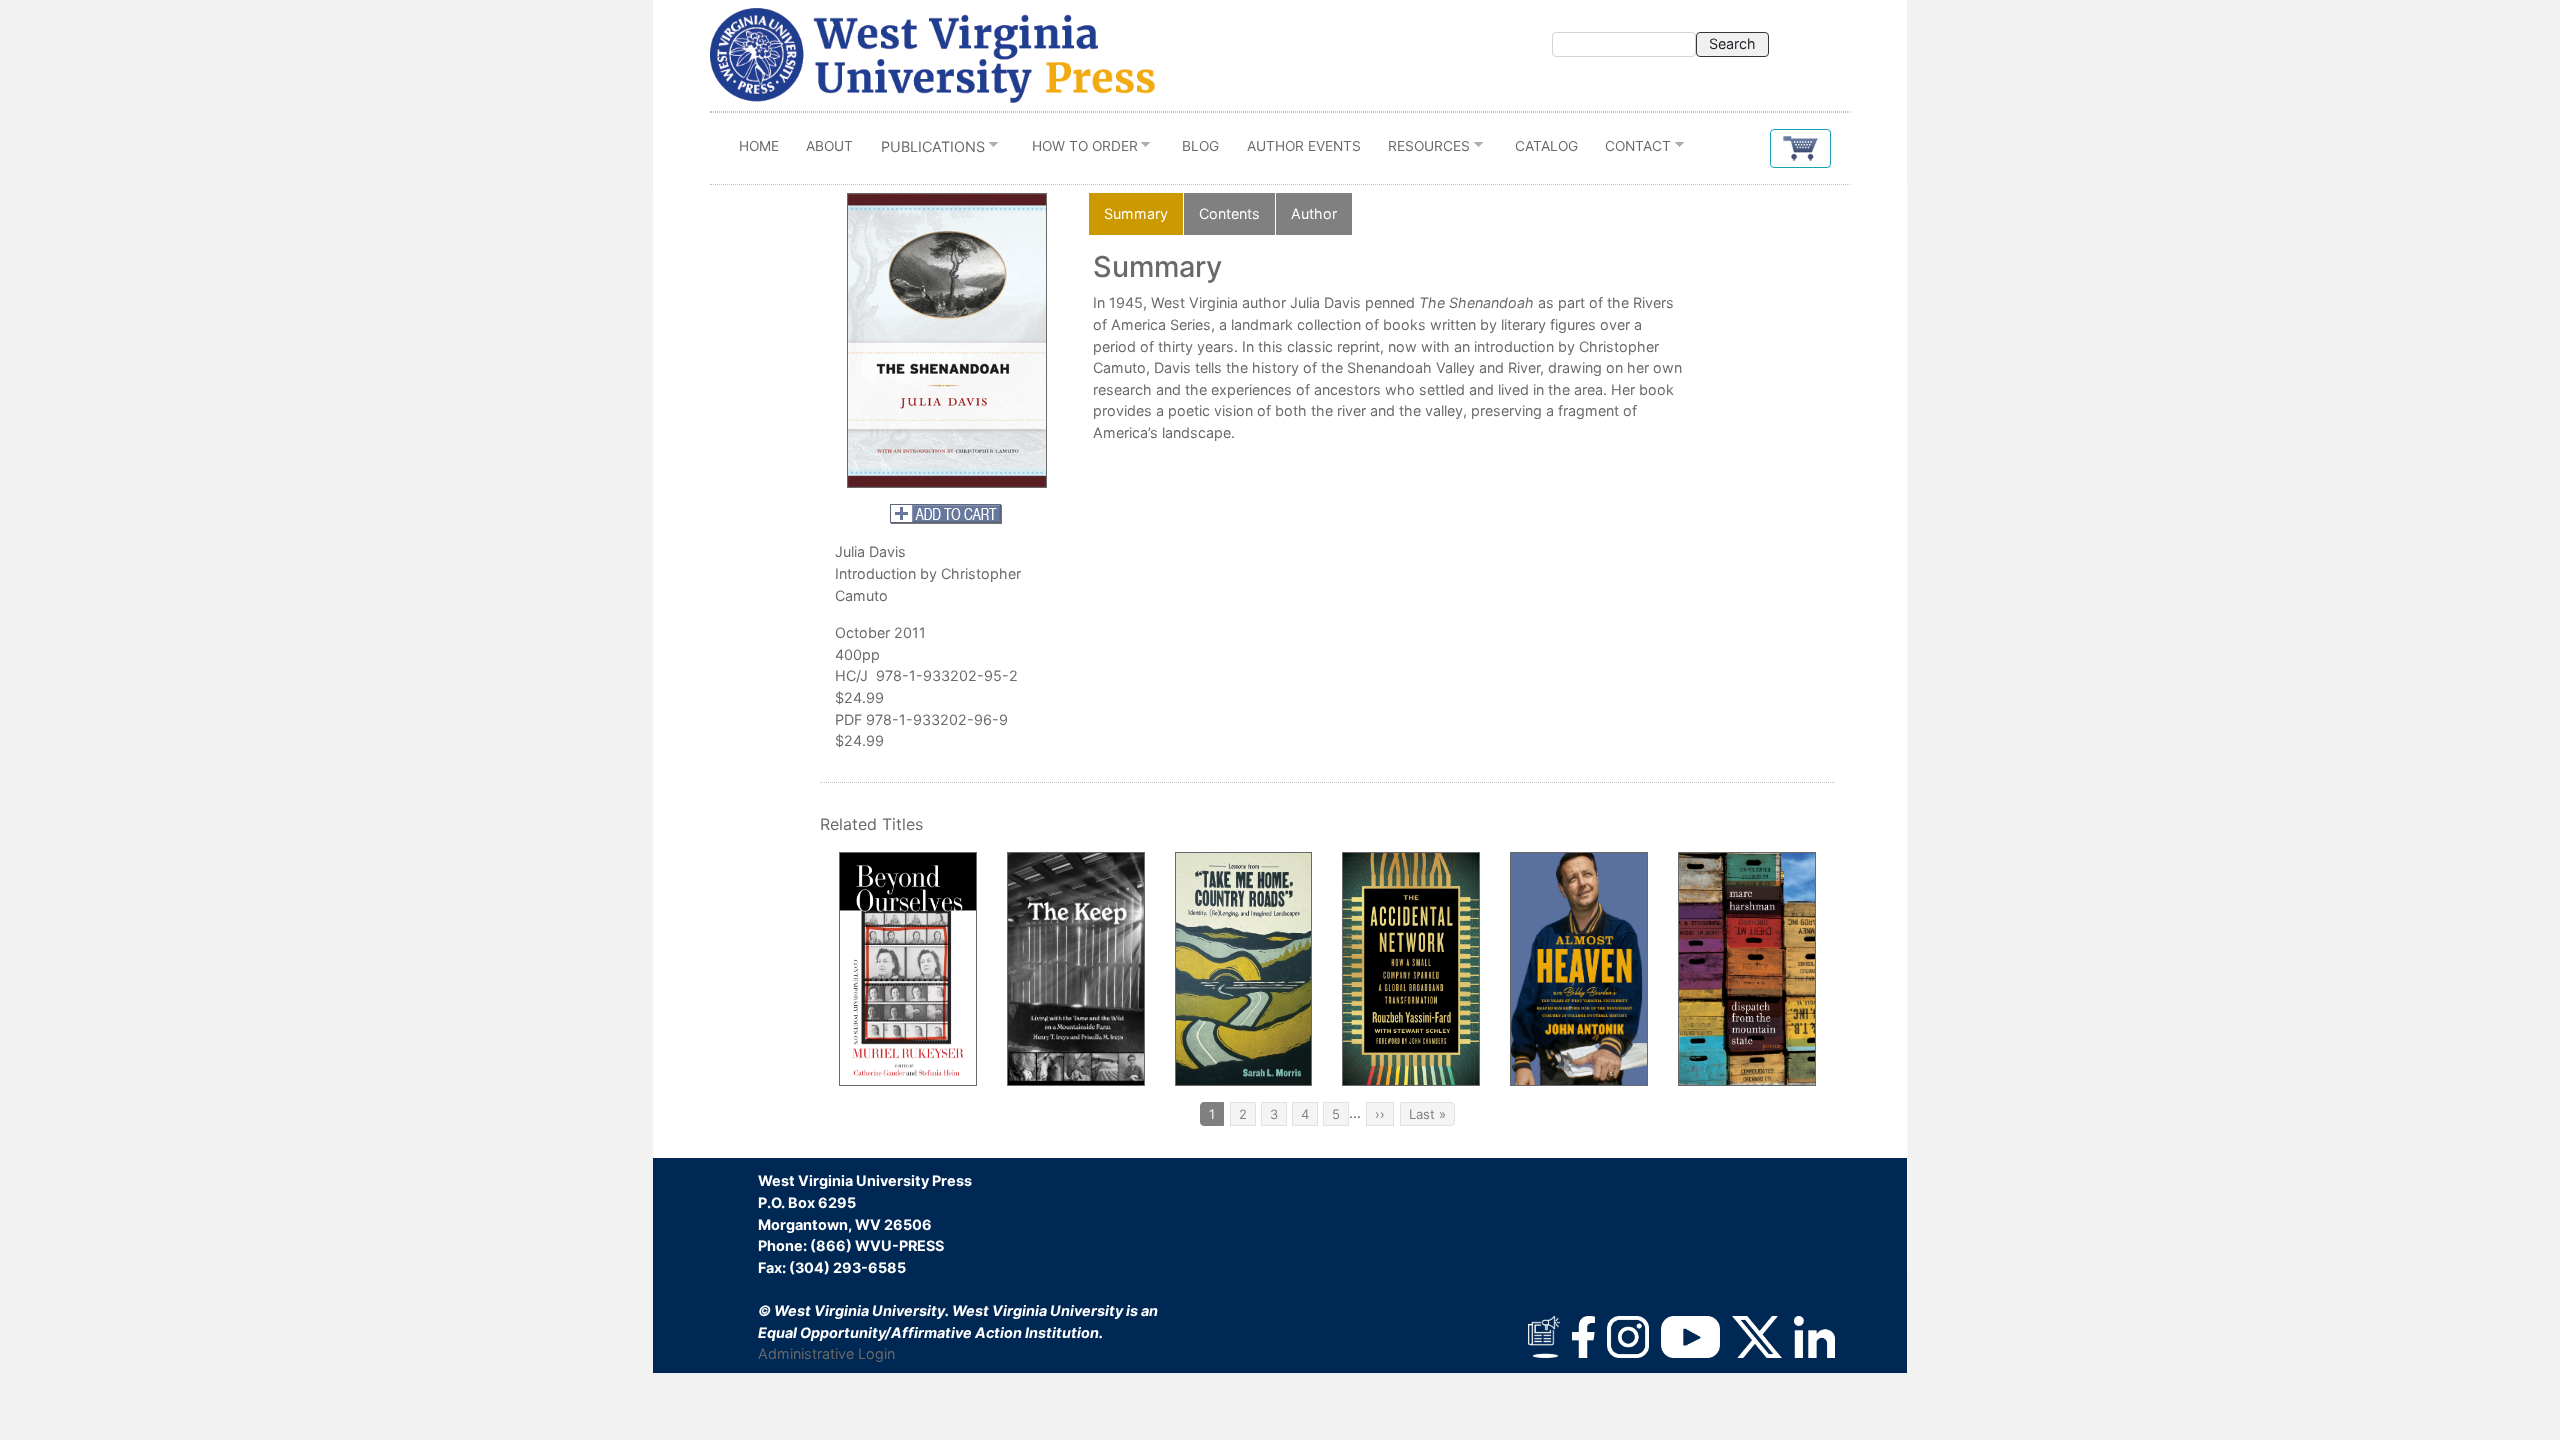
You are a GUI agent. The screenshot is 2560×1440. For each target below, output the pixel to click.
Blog (1200, 146)
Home (759, 146)
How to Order (1078, 150)
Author (1314, 213)
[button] (1800, 148)
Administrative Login (826, 1353)
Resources (1422, 150)
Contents (1229, 213)
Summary (1136, 213)
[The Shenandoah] (947, 340)
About (829, 146)
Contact (1632, 150)
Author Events (1304, 146)
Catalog (1546, 146)
